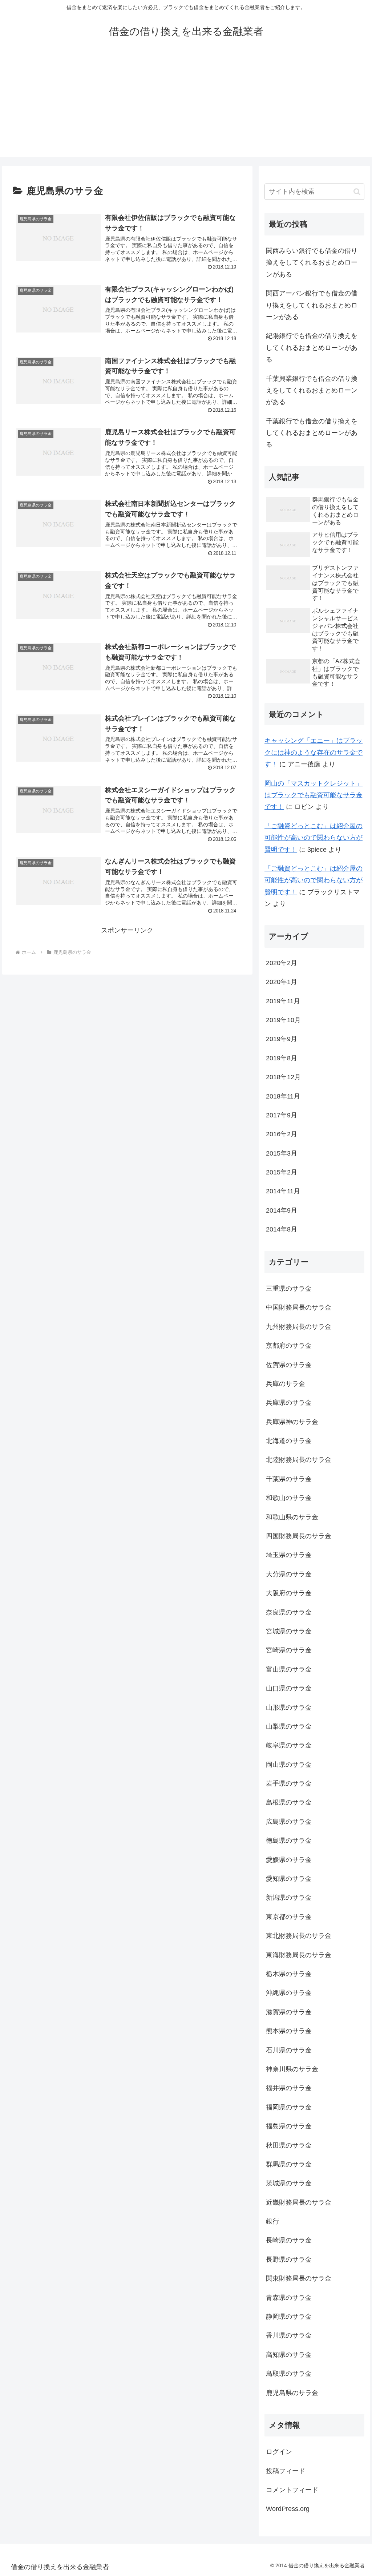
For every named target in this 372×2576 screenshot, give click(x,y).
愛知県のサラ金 (289, 1879)
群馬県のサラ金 (289, 2164)
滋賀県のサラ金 (289, 2012)
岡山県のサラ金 (289, 1765)
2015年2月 (282, 1172)
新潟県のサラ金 (289, 1898)
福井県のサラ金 (289, 2088)
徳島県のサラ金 (289, 1841)
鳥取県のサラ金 (289, 2374)
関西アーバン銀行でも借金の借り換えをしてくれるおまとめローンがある (312, 305)
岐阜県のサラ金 (289, 1745)
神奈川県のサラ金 (292, 2069)
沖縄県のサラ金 (289, 1993)
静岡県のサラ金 (289, 2317)
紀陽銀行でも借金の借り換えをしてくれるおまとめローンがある (312, 348)
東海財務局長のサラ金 (299, 1955)
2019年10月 (283, 1020)
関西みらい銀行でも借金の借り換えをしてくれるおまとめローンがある (312, 263)
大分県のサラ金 (289, 1574)
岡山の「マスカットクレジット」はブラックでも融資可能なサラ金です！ (314, 795)
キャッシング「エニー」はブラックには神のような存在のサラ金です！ (314, 752)
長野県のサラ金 (289, 2259)
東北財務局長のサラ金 (299, 1936)
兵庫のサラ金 (286, 1384)
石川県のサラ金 (289, 2050)
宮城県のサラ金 (289, 1631)
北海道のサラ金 (289, 1441)
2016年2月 (282, 1134)
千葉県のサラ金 (289, 1479)
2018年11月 (283, 1096)
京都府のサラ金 (289, 1346)
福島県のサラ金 (289, 2126)
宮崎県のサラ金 (289, 1650)
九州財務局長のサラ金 (299, 1327)
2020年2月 (282, 963)
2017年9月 (282, 1115)
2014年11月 (283, 1191)
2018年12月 (283, 1077)
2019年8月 (282, 1058)
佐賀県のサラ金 (289, 1365)
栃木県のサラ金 (289, 1974)
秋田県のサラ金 (289, 2145)
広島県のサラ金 (289, 1822)
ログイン (279, 2452)
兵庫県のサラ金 (289, 1403)
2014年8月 (282, 1229)
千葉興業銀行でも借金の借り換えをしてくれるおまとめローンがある (312, 390)
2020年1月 (282, 982)
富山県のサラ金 (289, 1669)
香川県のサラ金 (289, 2335)
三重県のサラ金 (289, 1289)
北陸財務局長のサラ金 (299, 1460)
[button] (357, 192)
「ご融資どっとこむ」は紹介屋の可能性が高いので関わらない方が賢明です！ (314, 838)
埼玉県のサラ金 (289, 1555)
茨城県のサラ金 (289, 2183)
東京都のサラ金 (289, 1917)
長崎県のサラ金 (289, 2240)
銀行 (272, 2221)
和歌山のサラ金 (289, 1498)
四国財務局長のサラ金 (299, 1536)
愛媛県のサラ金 (289, 1860)
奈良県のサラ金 (289, 1612)
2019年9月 (282, 1039)
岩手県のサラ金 (289, 1783)
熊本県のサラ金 (289, 2031)
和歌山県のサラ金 (292, 1517)
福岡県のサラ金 (289, 2107)
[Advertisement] (186, 106)
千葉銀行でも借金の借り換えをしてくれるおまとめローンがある (312, 433)
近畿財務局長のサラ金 (299, 2202)
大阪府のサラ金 (289, 1593)
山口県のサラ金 (289, 1688)
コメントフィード (292, 2490)
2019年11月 (283, 1001)
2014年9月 (282, 1210)
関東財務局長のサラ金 (299, 2278)
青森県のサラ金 (289, 2298)
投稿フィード (286, 2471)
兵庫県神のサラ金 (292, 1422)
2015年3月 (282, 1153)
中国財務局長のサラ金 (299, 1307)
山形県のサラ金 (289, 1708)
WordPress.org (288, 2509)
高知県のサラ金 (289, 2355)
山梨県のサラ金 (289, 1726)
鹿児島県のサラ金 (292, 2393)
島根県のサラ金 (289, 1802)
